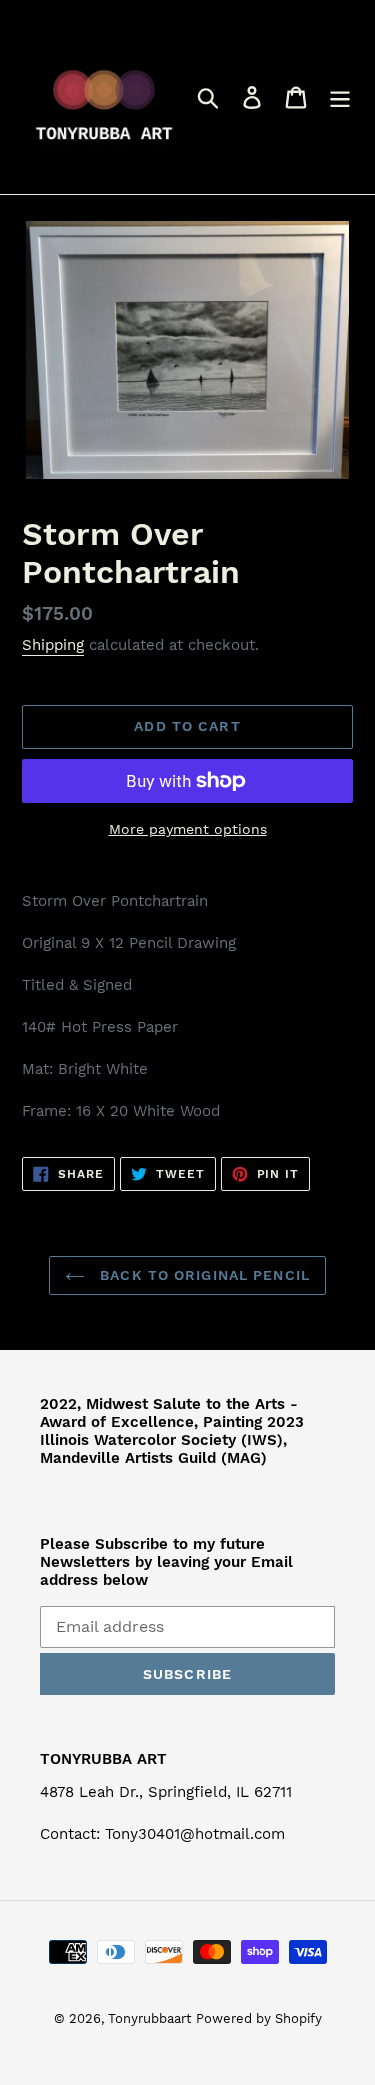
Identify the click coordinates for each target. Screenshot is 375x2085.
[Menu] (340, 97)
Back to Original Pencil (202, 1275)
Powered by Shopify (259, 2018)
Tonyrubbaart (149, 2018)
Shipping (53, 645)
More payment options (188, 829)
